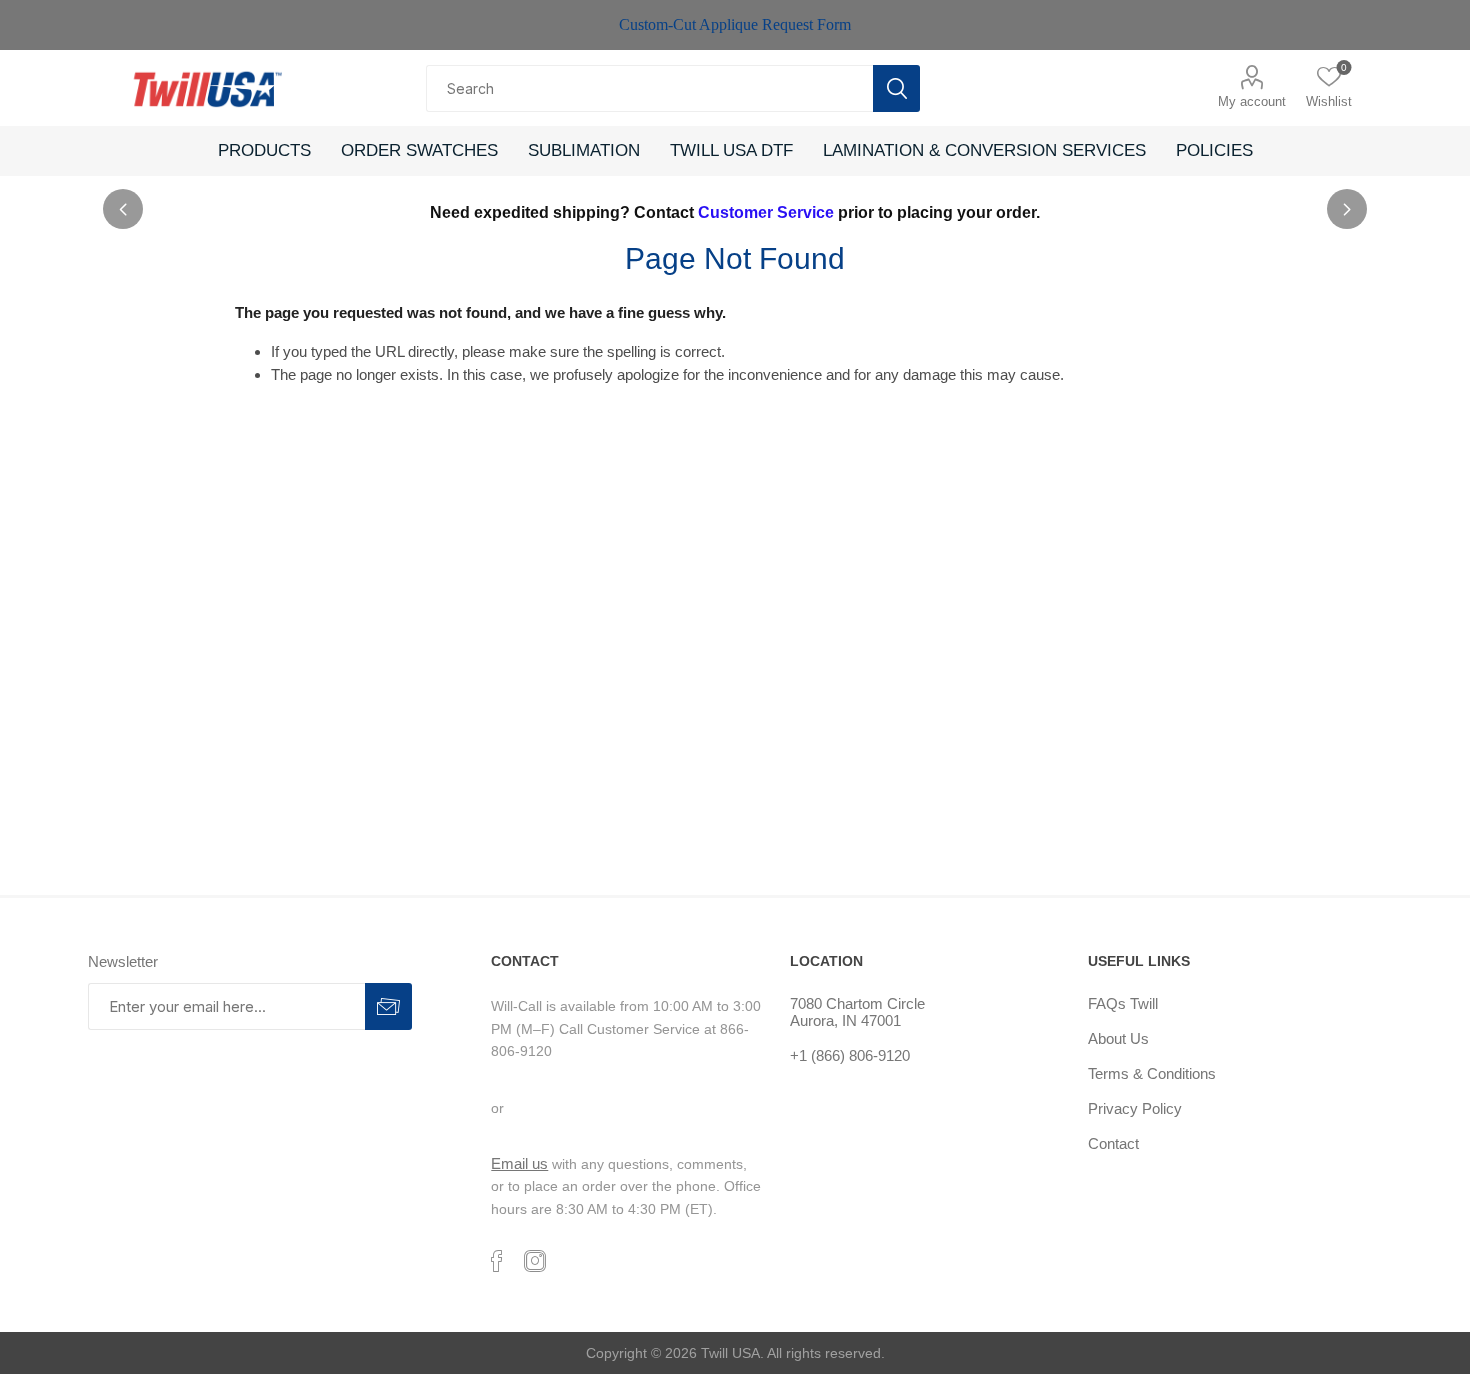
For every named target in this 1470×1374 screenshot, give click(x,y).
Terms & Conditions (1152, 1073)
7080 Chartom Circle (857, 1003)
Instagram (535, 1261)
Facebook (497, 1261)
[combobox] (649, 88)
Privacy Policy (1135, 1108)
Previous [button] (123, 209)
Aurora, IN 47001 (845, 1020)
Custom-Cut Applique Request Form (735, 24)
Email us (519, 1163)
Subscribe (388, 1006)
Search (896, 88)
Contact (1113, 1143)
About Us (1118, 1038)
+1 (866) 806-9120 (850, 1055)
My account (1252, 101)
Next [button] (1347, 209)
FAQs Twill (1123, 1003)
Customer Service (766, 212)
